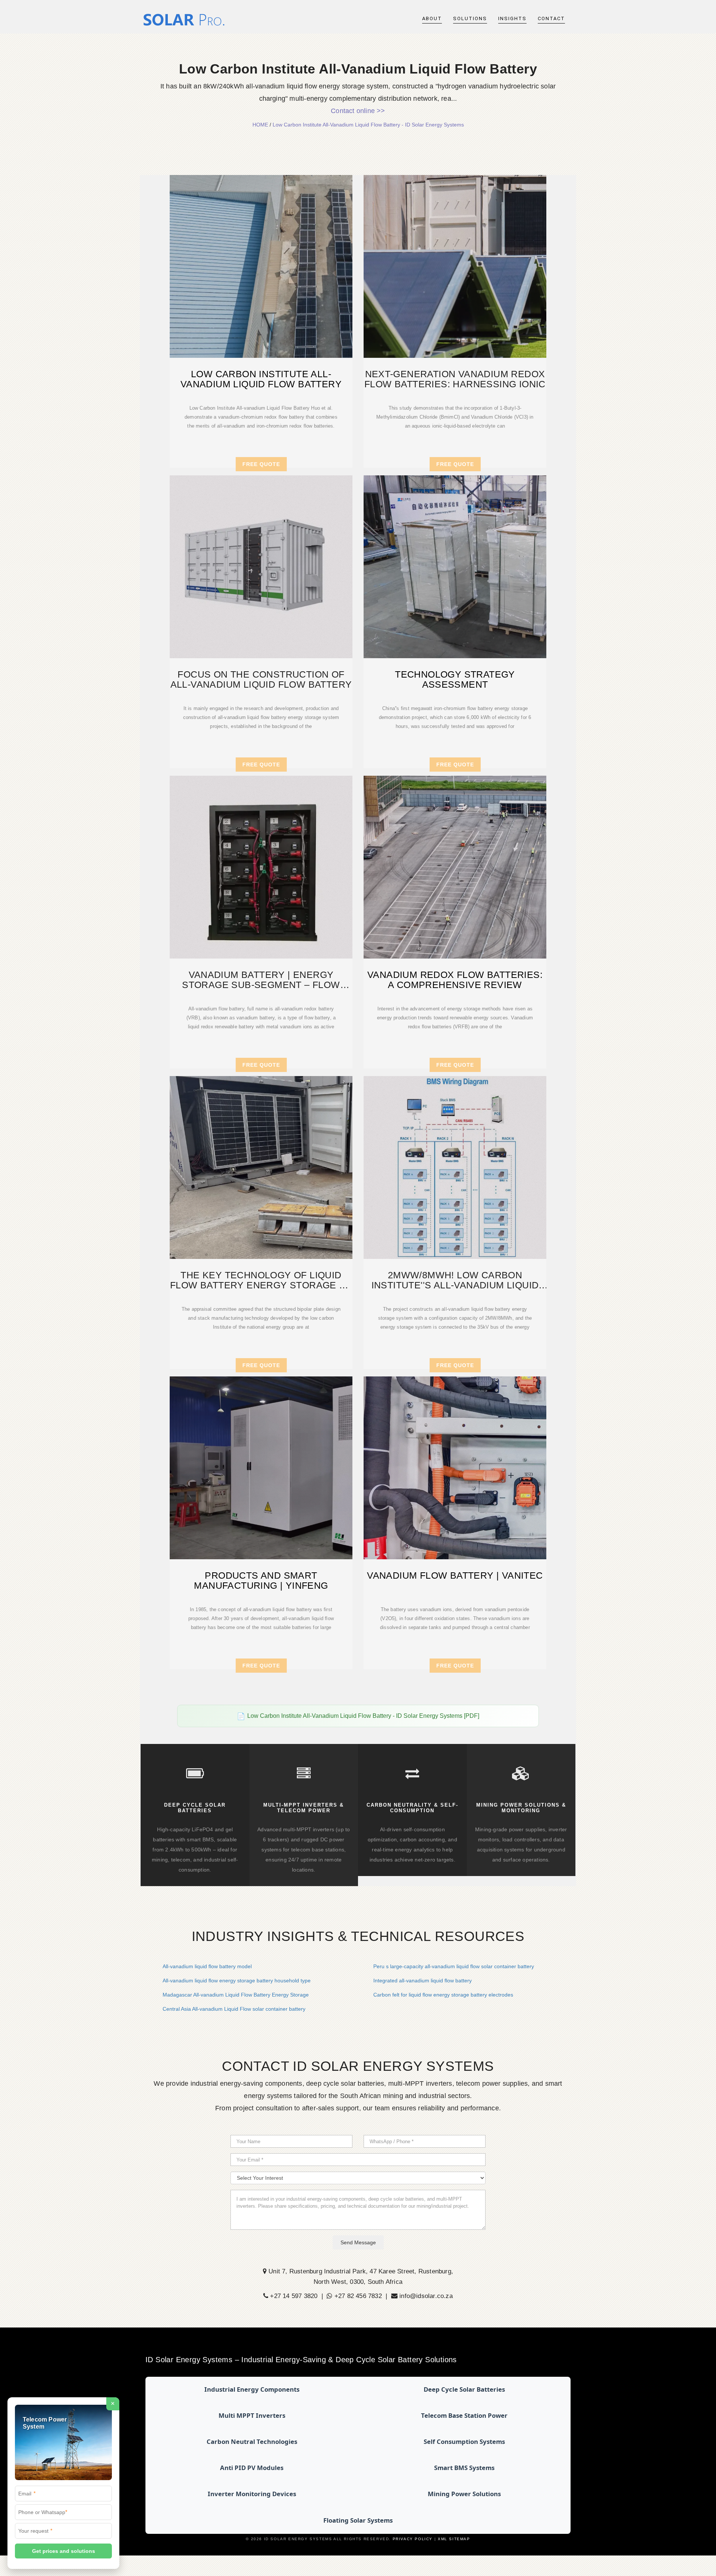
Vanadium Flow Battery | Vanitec (455, 1575)
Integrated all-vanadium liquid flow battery (423, 1981)
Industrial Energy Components (252, 2389)
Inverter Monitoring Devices (252, 2494)
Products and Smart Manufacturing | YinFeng (261, 1581)
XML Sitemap (454, 2539)
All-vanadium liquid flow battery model (207, 1966)
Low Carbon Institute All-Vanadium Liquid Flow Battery (261, 379)
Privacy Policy (413, 2539)
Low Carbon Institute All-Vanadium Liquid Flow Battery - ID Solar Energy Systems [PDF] (363, 1716)
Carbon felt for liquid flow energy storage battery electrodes (443, 1995)
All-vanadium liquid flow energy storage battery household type (237, 1981)
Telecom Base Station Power (464, 2415)
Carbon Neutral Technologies (252, 2441)
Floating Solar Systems (358, 2520)
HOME (260, 125)
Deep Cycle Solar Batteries (464, 2389)
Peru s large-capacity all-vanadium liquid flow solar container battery (454, 1966)
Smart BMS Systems (464, 2468)
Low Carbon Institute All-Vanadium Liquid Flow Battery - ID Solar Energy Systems (368, 125)
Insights (512, 18)
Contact (551, 18)
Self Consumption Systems (464, 2441)
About (432, 18)
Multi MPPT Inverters (252, 2415)
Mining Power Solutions (464, 2494)
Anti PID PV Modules (252, 2468)
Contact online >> (358, 111)
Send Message (358, 2242)
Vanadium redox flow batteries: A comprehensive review (455, 980)
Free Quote (261, 464)
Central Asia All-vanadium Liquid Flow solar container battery (234, 2009)
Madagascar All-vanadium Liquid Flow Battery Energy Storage (236, 1995)
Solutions (470, 18)
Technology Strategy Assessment (455, 679)
